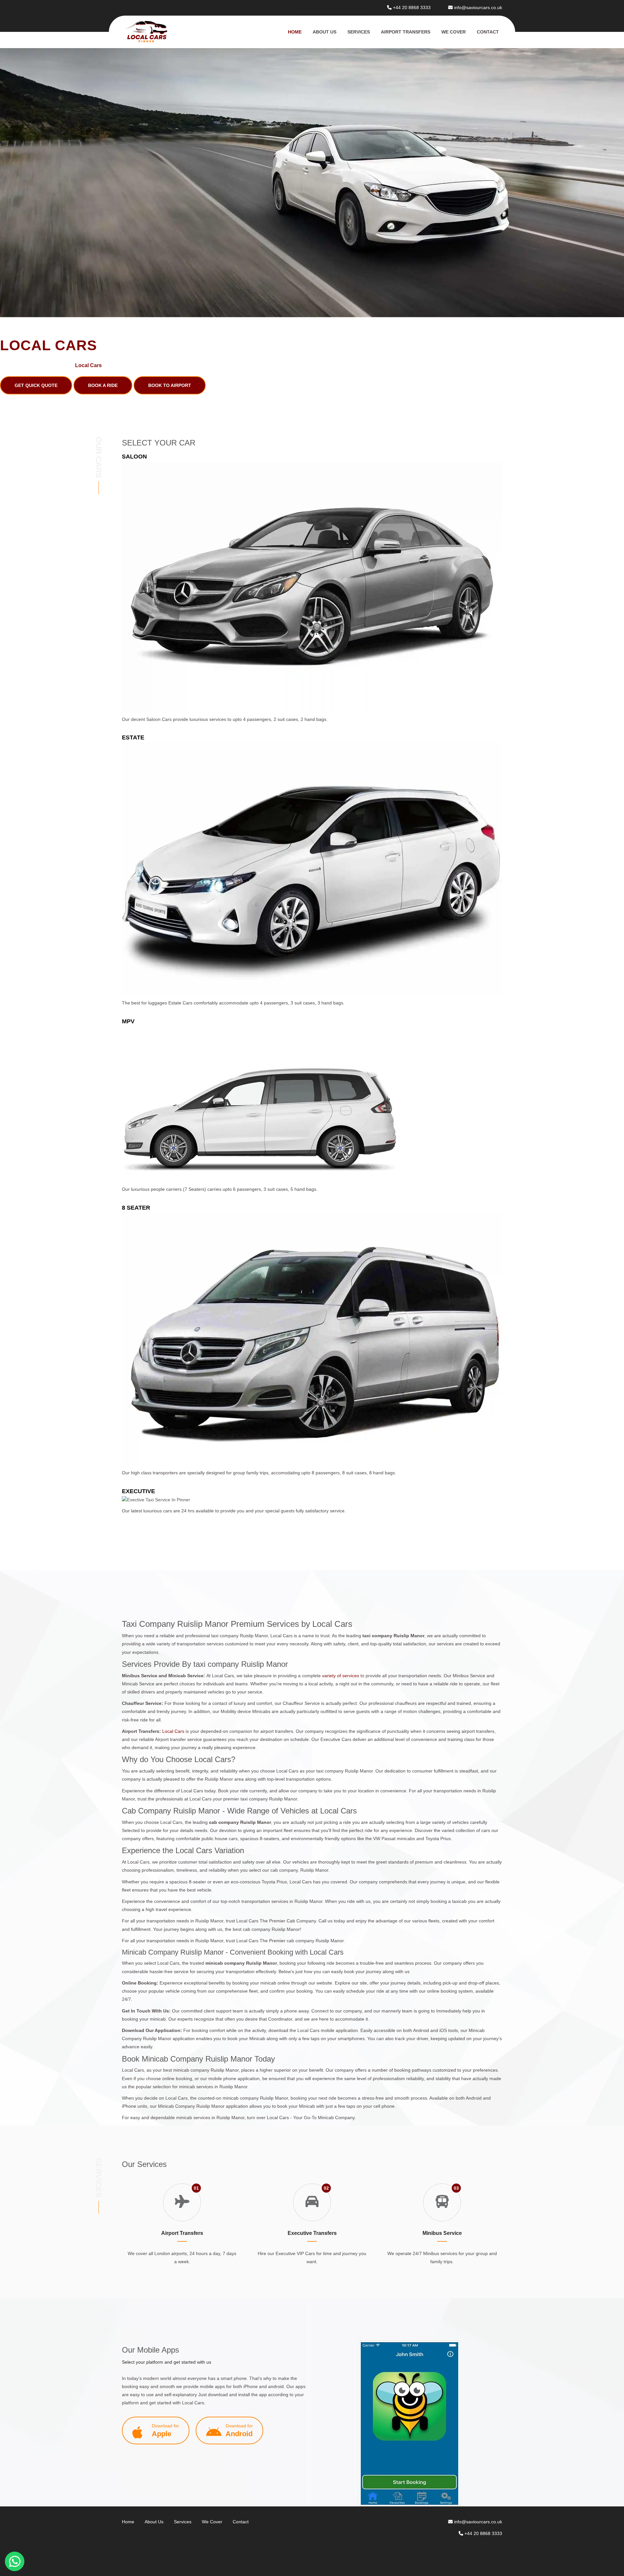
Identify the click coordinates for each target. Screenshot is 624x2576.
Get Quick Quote (36, 385)
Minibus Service (442, 2233)
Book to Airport (170, 385)
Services (359, 32)
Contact (488, 32)
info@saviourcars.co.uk (478, 7)
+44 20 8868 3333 (412, 7)
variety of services (341, 1676)
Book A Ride (103, 385)
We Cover (454, 32)
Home (295, 32)
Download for (165, 2430)
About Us (325, 32)
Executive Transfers (312, 2233)
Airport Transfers (406, 32)
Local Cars (174, 1731)
